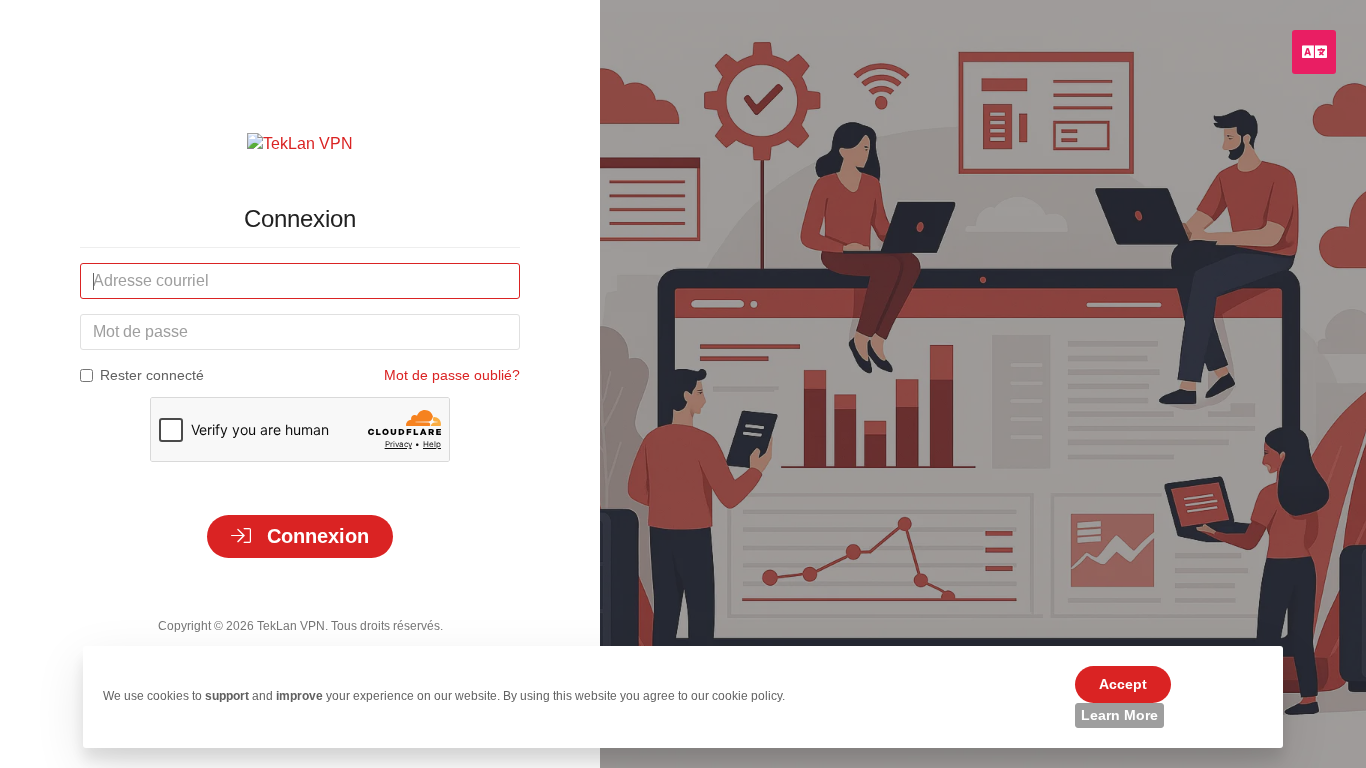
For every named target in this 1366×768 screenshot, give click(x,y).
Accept (1123, 684)
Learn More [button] (1119, 715)
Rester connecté (152, 375)
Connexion (315, 536)
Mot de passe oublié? (452, 375)
